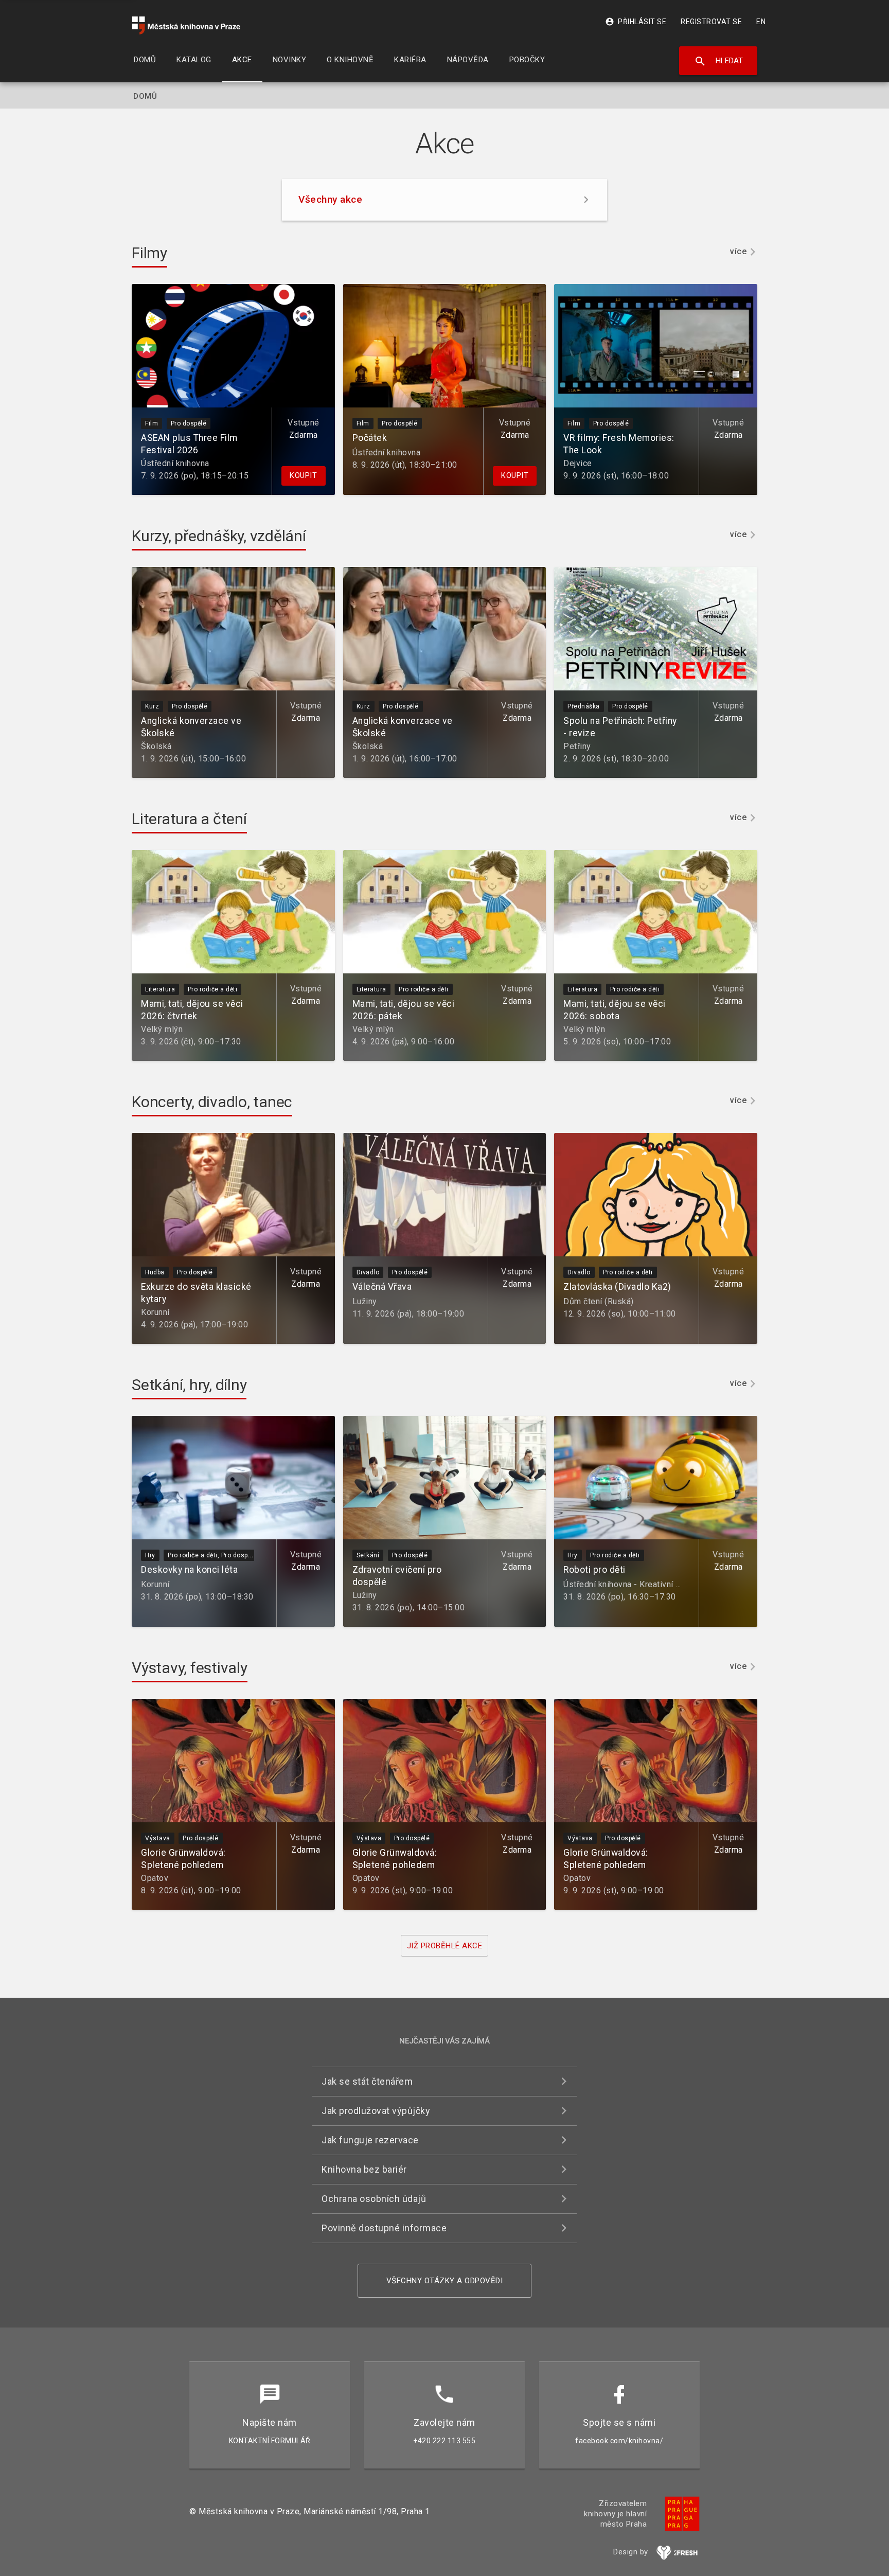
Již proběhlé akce (445, 1946)
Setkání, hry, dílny (189, 1385)
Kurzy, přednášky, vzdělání (219, 536)
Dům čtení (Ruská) (599, 1301)
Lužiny (365, 1301)
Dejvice (578, 463)
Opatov (155, 1878)
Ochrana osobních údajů (374, 2199)
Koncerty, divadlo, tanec (212, 1102)
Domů (145, 96)
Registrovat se (711, 22)
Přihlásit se (636, 22)
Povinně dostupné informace (384, 2228)
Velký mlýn (162, 1029)
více (738, 252)
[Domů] (186, 25)
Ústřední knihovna (175, 463)
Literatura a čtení (189, 819)
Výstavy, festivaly (190, 1668)
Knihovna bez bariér (364, 2169)
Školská (156, 746)
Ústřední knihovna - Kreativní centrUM (636, 1584)
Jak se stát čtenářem (367, 2081)
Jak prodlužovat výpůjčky (376, 2111)
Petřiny (577, 746)
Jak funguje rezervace (370, 2140)
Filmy (149, 253)
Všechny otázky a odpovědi (445, 2281)
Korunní (155, 1312)
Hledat (718, 61)
